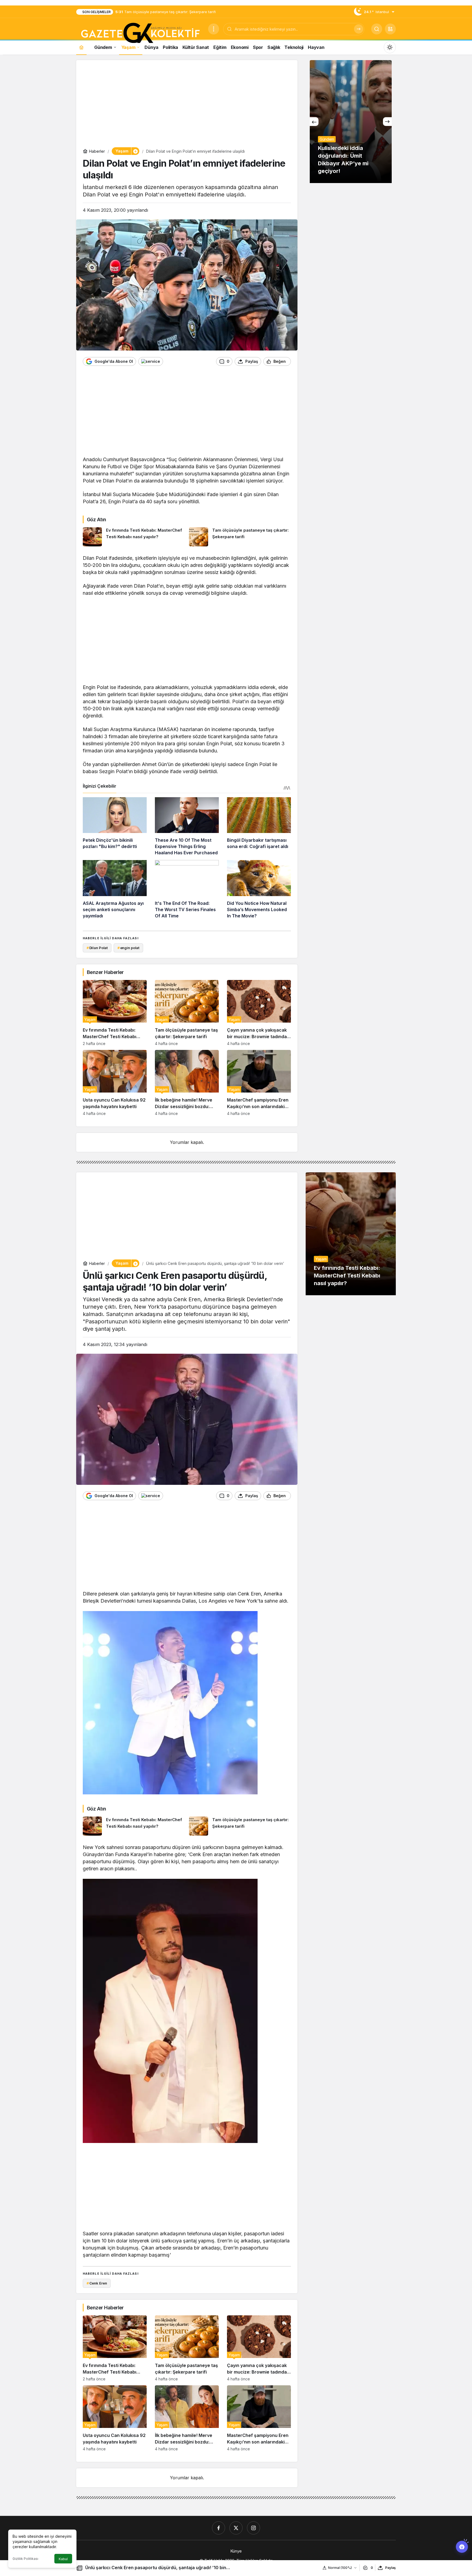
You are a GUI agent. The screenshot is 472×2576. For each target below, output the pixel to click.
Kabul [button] (63, 2559)
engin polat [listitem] (128, 948)
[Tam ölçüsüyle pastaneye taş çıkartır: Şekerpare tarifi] (240, 537)
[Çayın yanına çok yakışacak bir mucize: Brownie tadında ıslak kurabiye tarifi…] (259, 1013)
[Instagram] (253, 2528)
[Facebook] (219, 2528)
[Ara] (359, 29)
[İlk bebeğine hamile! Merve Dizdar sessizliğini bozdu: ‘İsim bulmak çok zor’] (187, 1083)
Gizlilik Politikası (25, 2559)
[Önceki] (314, 122)
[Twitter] (236, 2528)
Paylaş (390, 2568)
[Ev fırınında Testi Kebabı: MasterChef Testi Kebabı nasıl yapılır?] (134, 537)
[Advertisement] (187, 105)
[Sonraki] (387, 122)
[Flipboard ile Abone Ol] (151, 361)
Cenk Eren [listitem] (97, 2283)
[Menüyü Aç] (214, 29)
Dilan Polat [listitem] (97, 948)
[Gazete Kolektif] (140, 33)
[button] (390, 29)
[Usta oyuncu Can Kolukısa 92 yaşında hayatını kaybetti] (115, 1083)
